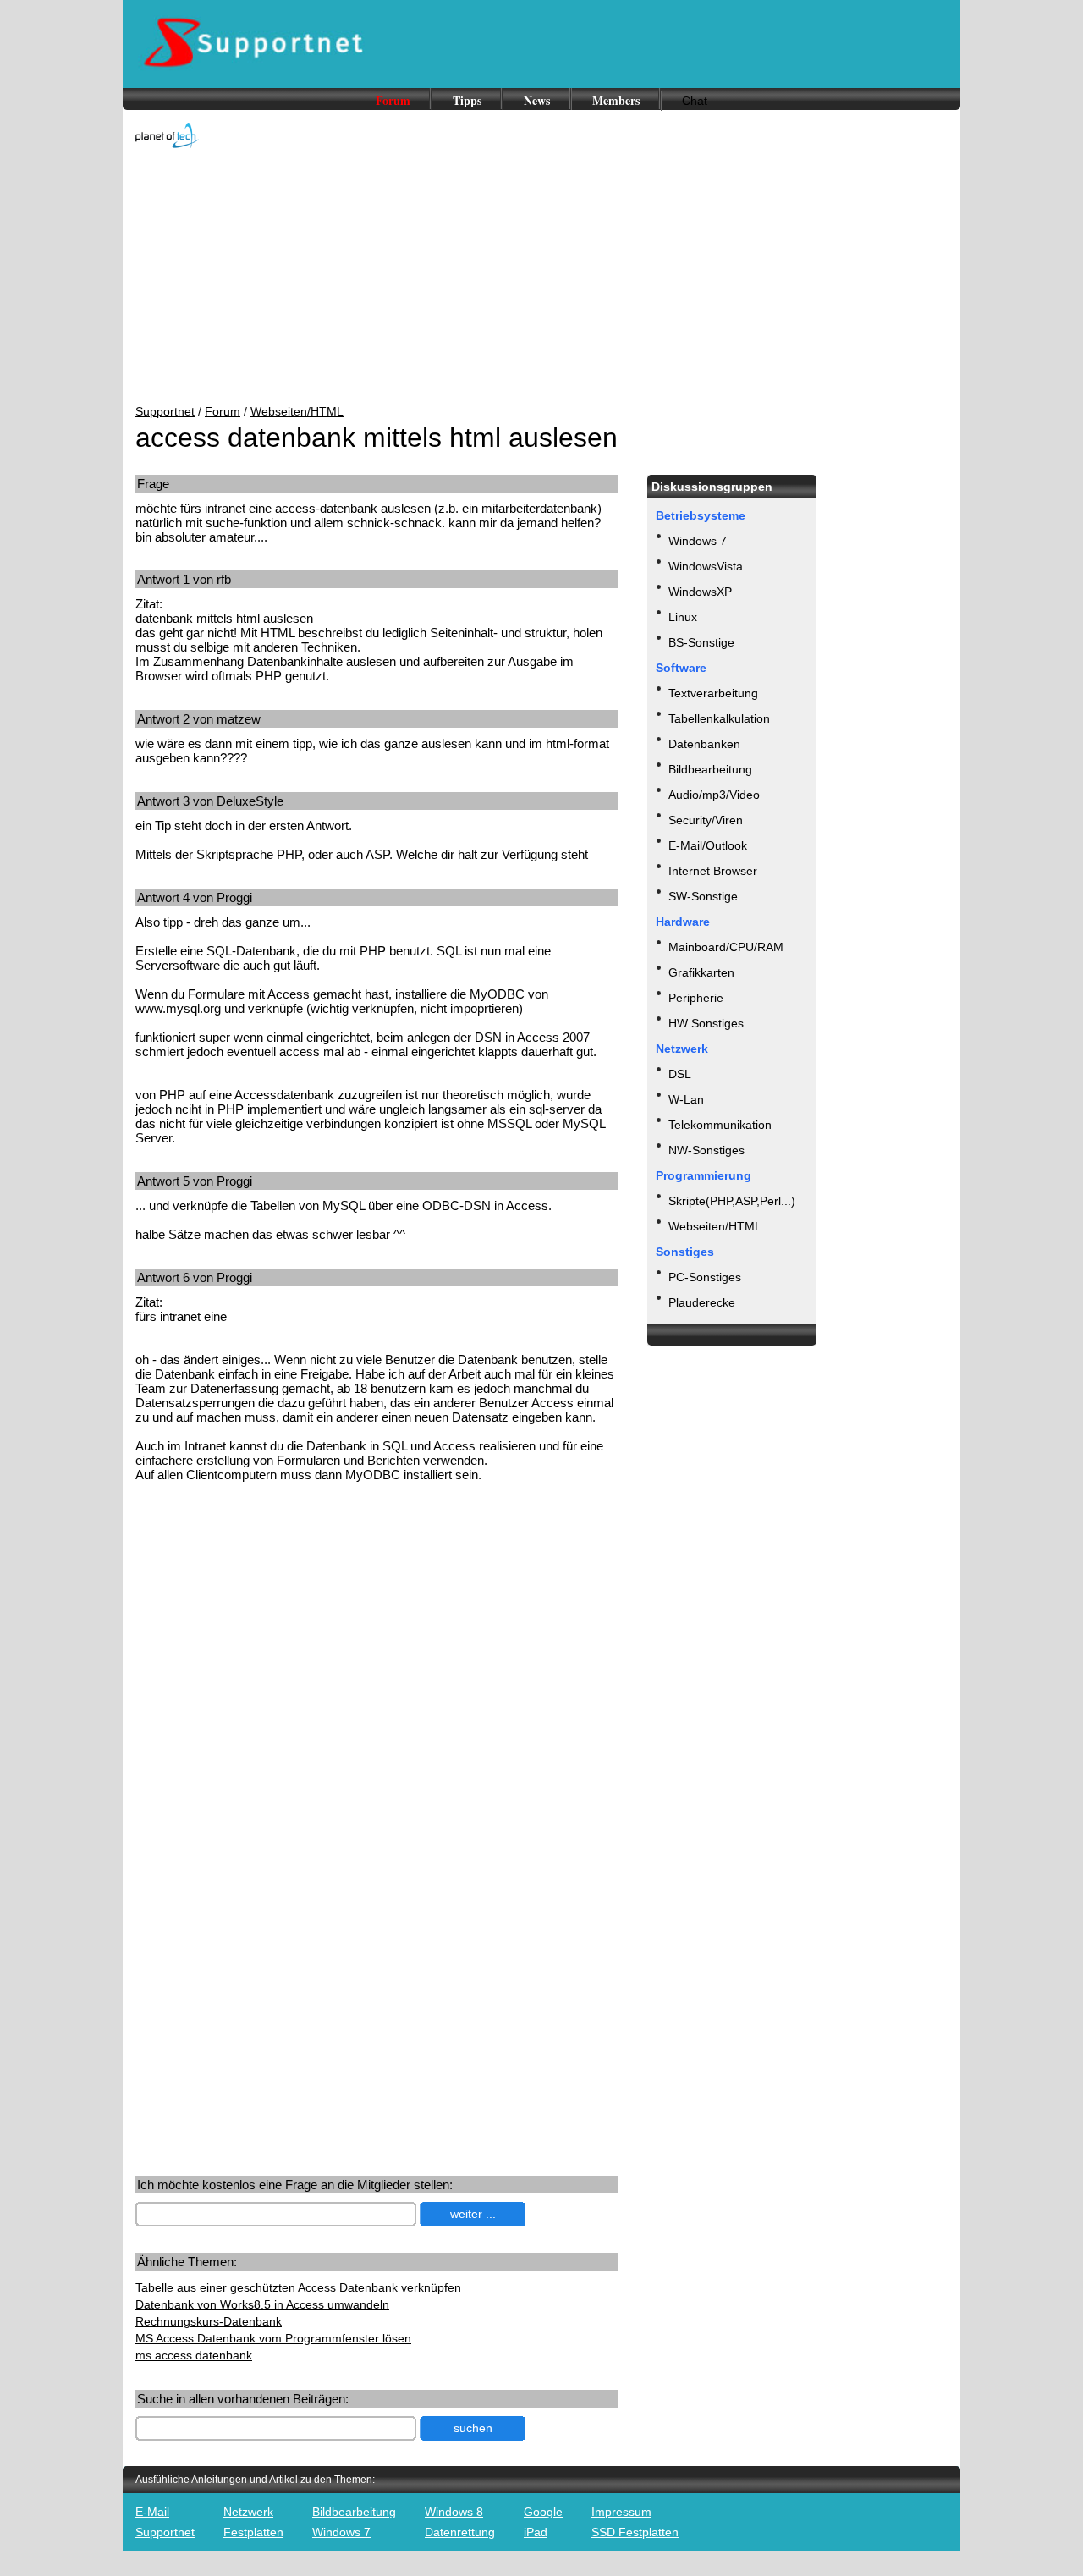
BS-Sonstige (701, 642)
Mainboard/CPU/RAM (726, 947)
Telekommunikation (720, 1125)
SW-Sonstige (703, 896)
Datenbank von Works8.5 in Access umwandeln (262, 2304)
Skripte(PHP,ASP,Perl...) (732, 1201)
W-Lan (686, 1099)
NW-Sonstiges (706, 1150)
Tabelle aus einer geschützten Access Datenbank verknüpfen (298, 2287)
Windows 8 (454, 2512)
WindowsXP (700, 592)
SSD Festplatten (635, 2532)
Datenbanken (704, 744)
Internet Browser (713, 871)
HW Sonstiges (706, 1023)
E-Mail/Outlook (708, 845)
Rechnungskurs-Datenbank (209, 2321)
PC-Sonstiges (705, 1277)
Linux (683, 617)
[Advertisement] (541, 278)
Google (543, 2512)
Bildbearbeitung (710, 769)
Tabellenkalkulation (719, 718)
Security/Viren (706, 820)
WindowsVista (706, 566)
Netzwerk (248, 2512)
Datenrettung (460, 2532)
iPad (536, 2532)
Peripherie (696, 998)
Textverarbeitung (713, 693)
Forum (393, 100)
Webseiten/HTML (297, 411)
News (537, 100)
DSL (680, 1074)
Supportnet (165, 411)
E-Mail (152, 2512)
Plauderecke (702, 1302)
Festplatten (253, 2532)
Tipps (467, 100)
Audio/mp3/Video (714, 795)
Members (616, 100)
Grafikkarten (701, 972)
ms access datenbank (194, 2355)
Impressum (621, 2512)
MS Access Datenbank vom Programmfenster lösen (273, 2338)
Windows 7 (698, 541)
